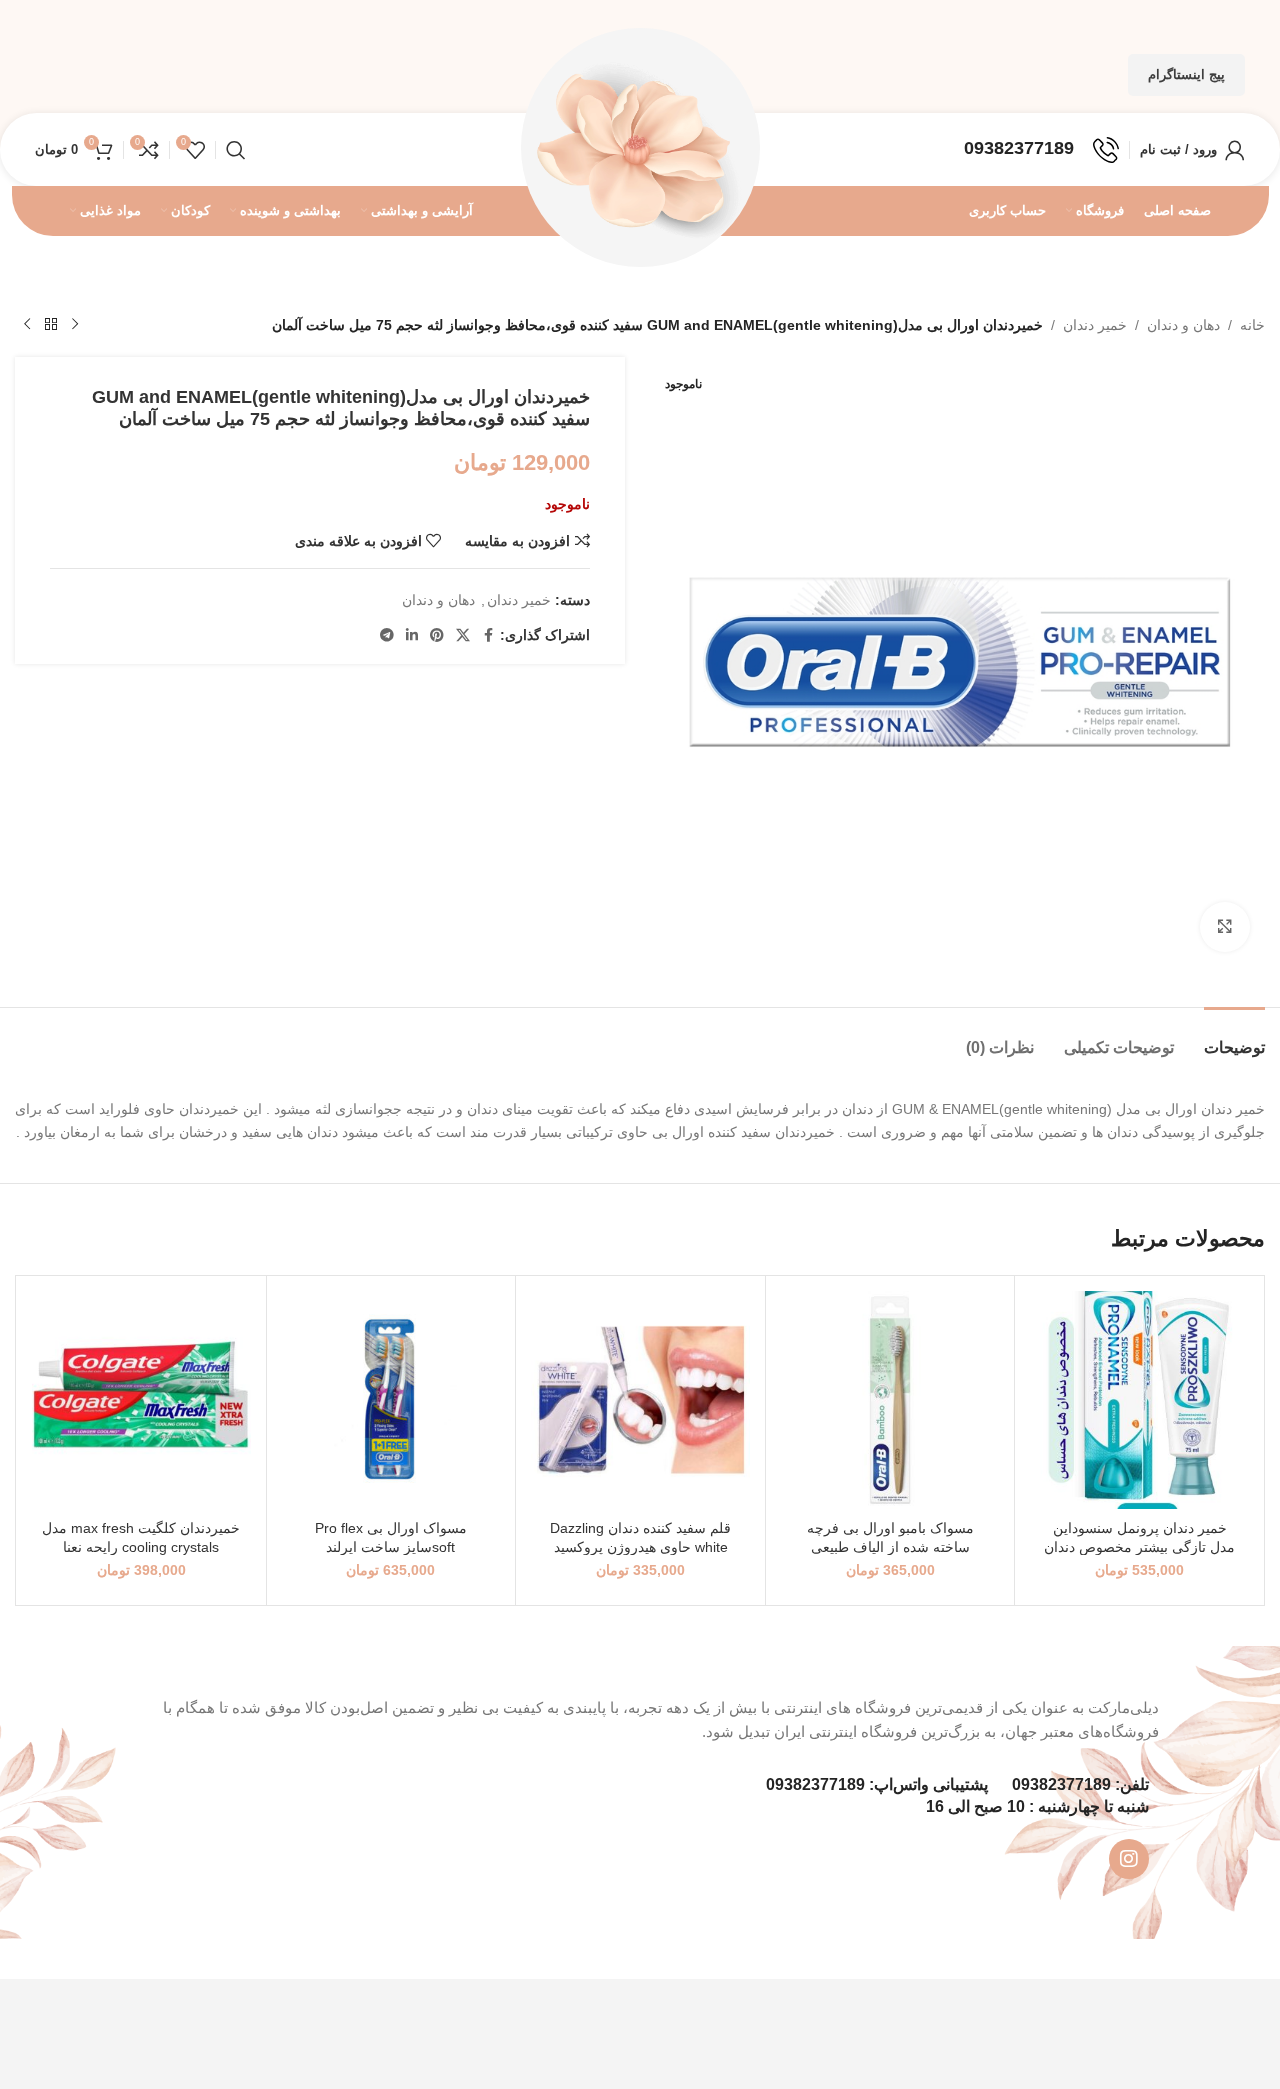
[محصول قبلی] (75, 325)
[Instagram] (1129, 1859)
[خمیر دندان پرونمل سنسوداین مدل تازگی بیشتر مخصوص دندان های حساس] (1139, 1400)
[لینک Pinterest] (437, 635)
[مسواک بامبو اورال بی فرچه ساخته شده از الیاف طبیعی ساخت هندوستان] (890, 1400)
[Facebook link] (488, 635)
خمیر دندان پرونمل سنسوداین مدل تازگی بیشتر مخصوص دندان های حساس (1139, 1547)
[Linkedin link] (412, 635)
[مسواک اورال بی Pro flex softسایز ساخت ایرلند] (391, 1400)
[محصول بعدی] (27, 325)
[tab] (1234, 1037)
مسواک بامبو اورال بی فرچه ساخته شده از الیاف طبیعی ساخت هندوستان (890, 1547)
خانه (1252, 325)
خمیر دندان (1095, 325)
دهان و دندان (1183, 325)
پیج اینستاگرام (1186, 74)
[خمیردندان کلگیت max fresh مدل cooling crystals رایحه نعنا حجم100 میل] (141, 1400)
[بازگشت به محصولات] (51, 325)
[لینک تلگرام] (387, 635)
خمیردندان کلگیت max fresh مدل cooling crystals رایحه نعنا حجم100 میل (141, 1547)
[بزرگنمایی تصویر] (1225, 927)
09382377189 (1061, 1784)
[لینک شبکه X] (463, 635)
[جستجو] (236, 150)
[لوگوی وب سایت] (640, 148)
